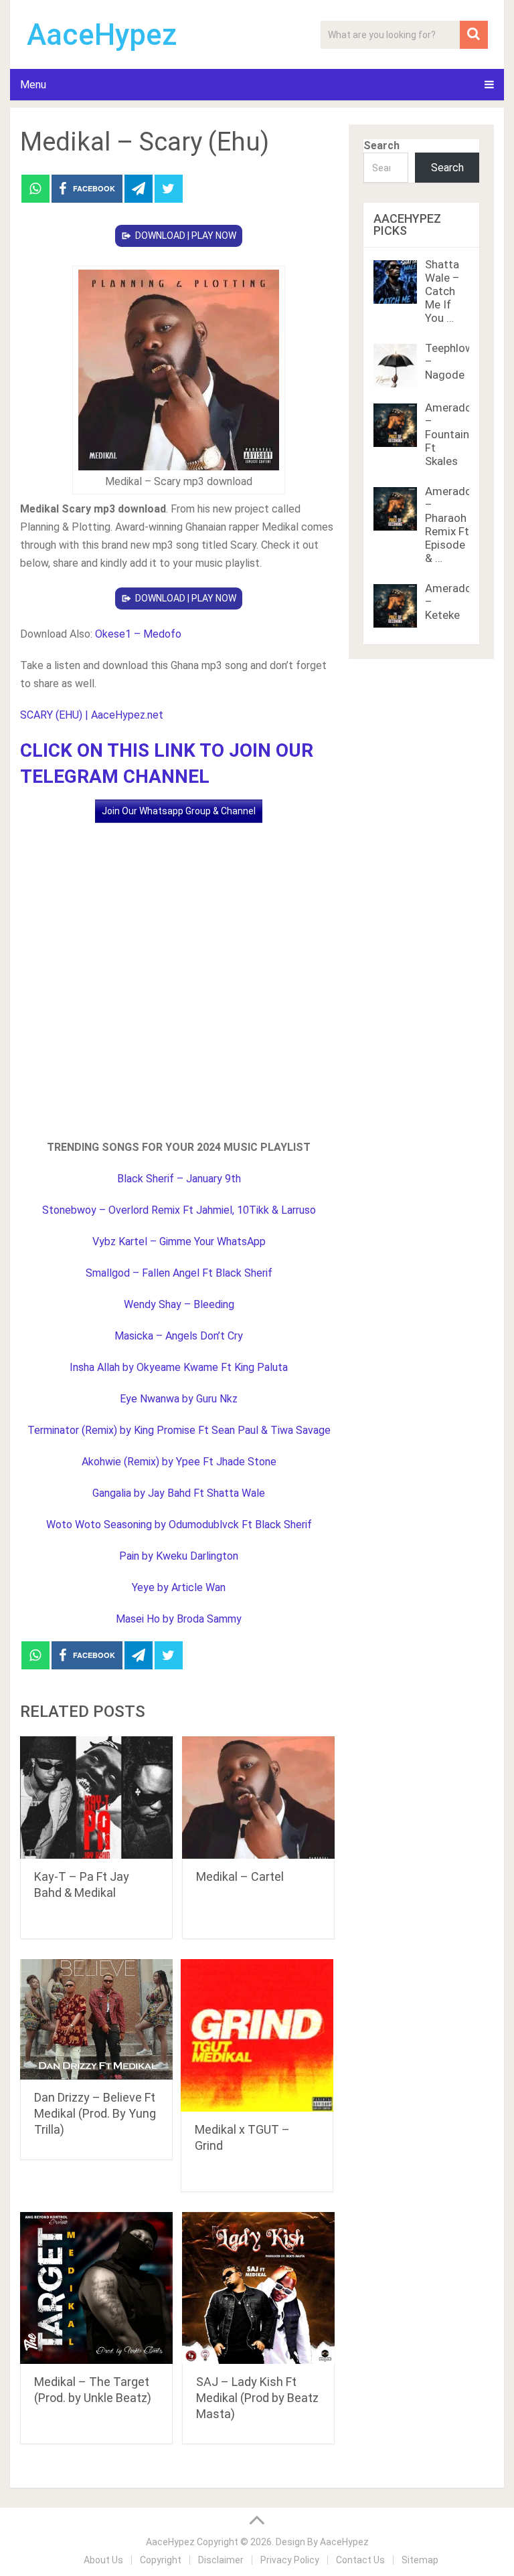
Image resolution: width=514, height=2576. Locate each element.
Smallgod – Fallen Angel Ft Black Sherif (179, 1273)
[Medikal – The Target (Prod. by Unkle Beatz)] (96, 2288)
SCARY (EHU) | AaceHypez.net (92, 715)
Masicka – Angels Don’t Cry (179, 1336)
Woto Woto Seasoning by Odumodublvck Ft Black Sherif (179, 1525)
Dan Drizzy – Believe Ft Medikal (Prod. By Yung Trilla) (95, 2113)
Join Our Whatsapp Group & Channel (179, 811)
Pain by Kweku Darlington (179, 1556)
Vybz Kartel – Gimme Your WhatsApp (179, 1241)
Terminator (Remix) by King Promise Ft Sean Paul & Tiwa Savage (179, 1430)
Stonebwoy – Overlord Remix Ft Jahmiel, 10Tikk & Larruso (179, 1210)
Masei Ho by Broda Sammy (179, 1619)
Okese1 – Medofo (138, 634)
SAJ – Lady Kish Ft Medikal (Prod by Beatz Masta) (257, 2398)
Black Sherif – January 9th (179, 1179)
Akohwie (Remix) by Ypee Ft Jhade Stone (179, 1462)
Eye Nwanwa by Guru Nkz (179, 1399)
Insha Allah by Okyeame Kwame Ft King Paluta (179, 1367)
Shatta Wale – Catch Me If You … (442, 291)
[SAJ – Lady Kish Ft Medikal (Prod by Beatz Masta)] (258, 2288)
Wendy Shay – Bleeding (179, 1304)
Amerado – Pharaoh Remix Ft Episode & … (448, 525)
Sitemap (420, 2560)
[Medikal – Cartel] (258, 1798)
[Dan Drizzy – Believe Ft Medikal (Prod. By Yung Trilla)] (96, 2019)
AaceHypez (102, 35)
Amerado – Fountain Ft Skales (448, 434)
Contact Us (360, 2560)
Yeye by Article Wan (179, 1587)
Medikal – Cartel (240, 1876)
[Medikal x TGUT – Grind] (257, 2035)
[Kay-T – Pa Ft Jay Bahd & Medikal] (96, 1798)
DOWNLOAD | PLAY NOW (186, 236)
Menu (33, 85)
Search (381, 146)
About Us (103, 2560)
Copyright (161, 2560)
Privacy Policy (290, 2560)
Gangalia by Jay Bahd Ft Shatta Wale (179, 1493)
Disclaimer (221, 2560)
